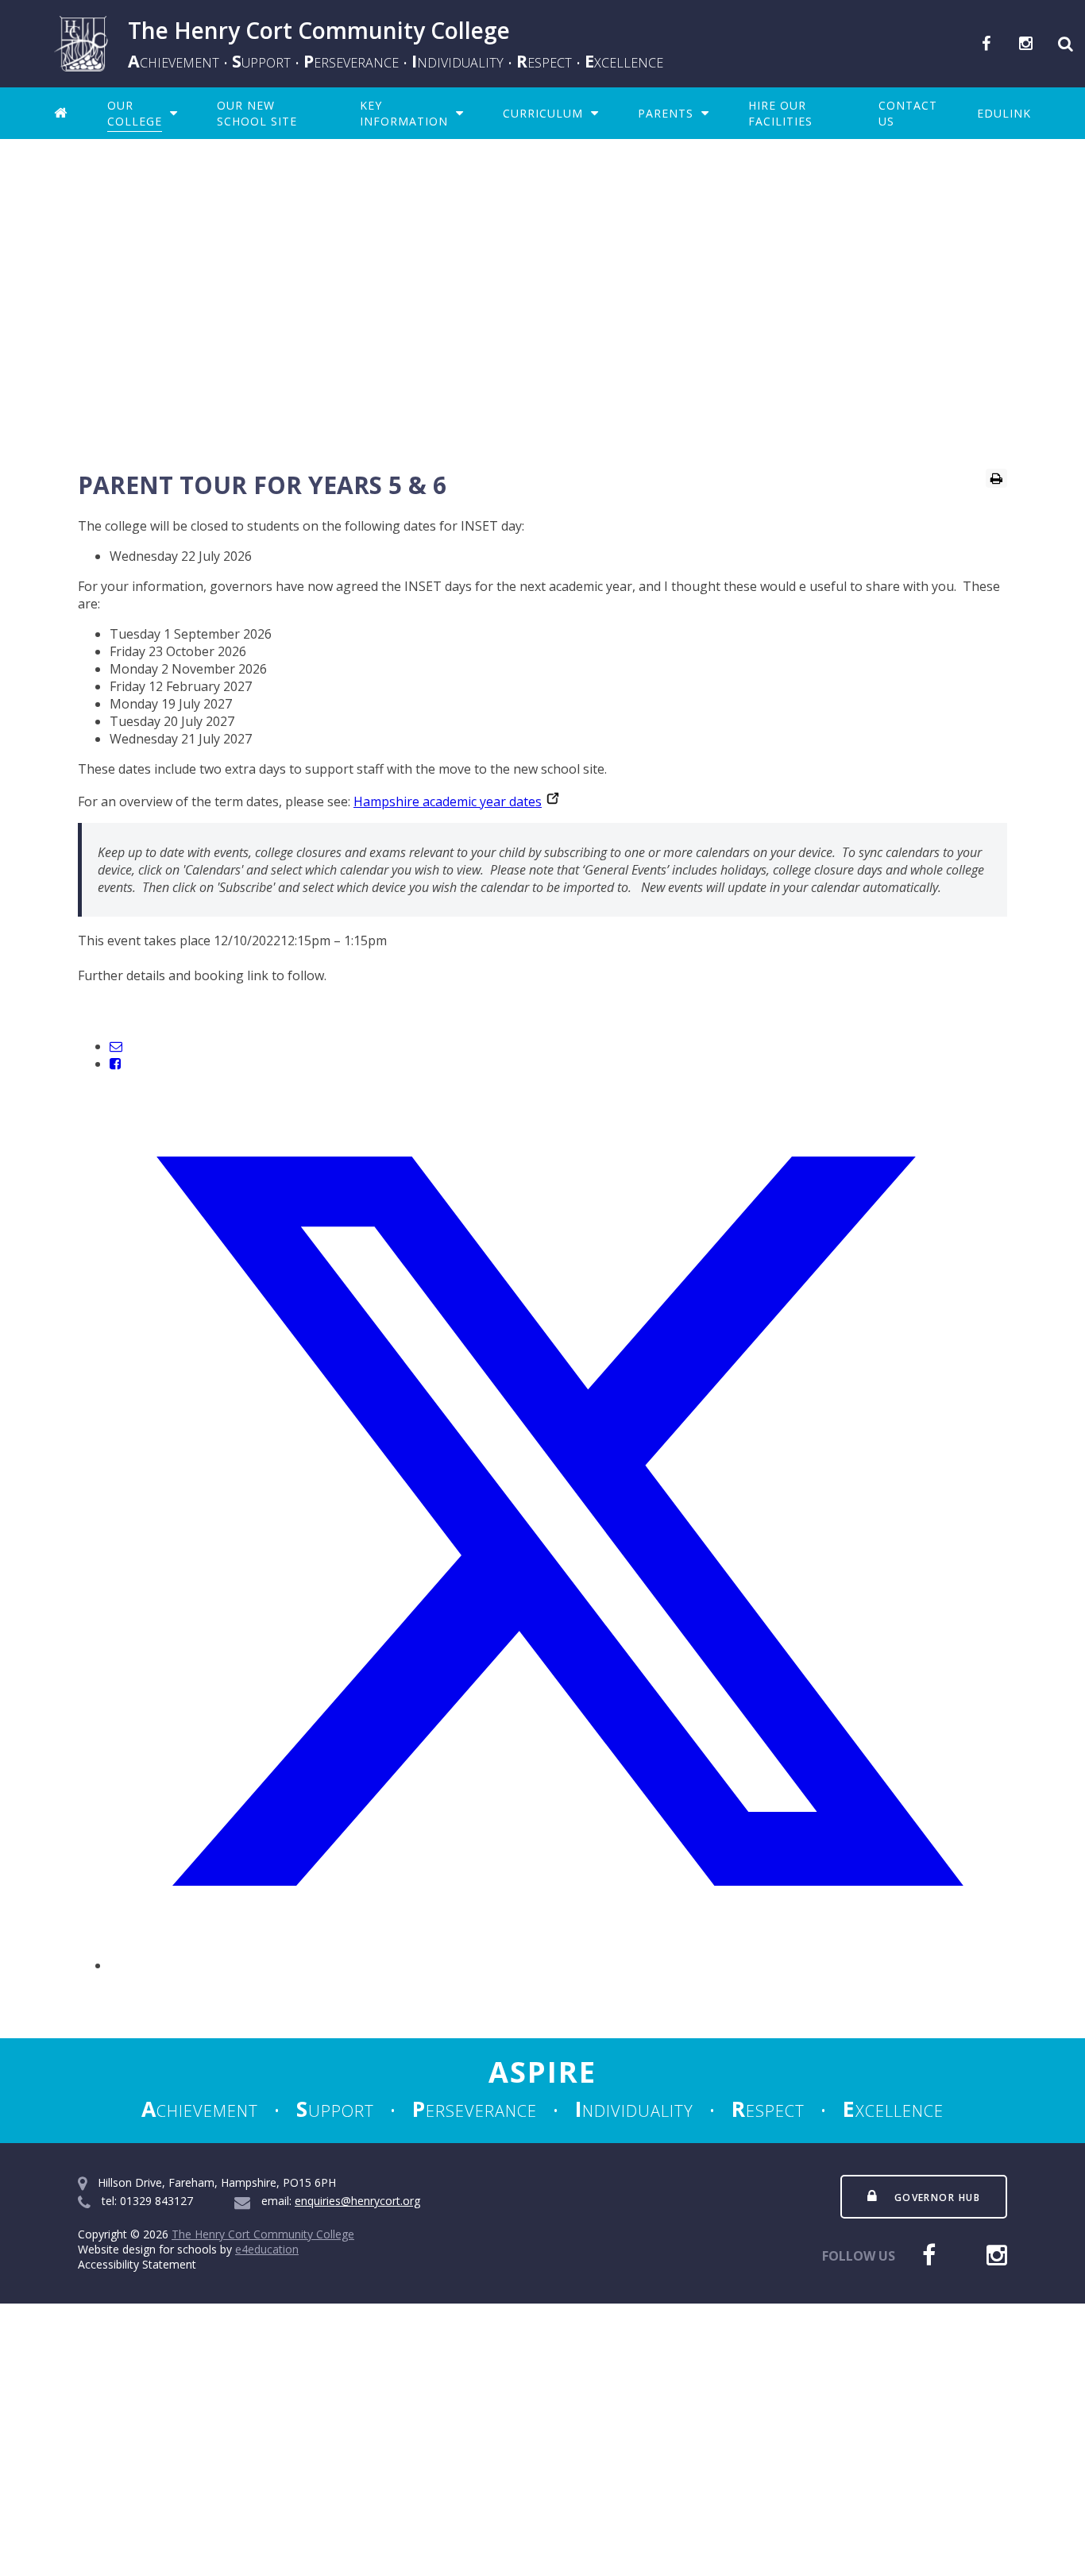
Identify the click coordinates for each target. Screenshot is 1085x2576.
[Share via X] (558, 1965)
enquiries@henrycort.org (357, 2201)
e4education (267, 2249)
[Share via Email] (116, 1046)
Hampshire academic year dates (448, 801)
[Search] (1065, 44)
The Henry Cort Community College (263, 2234)
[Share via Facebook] (115, 1064)
